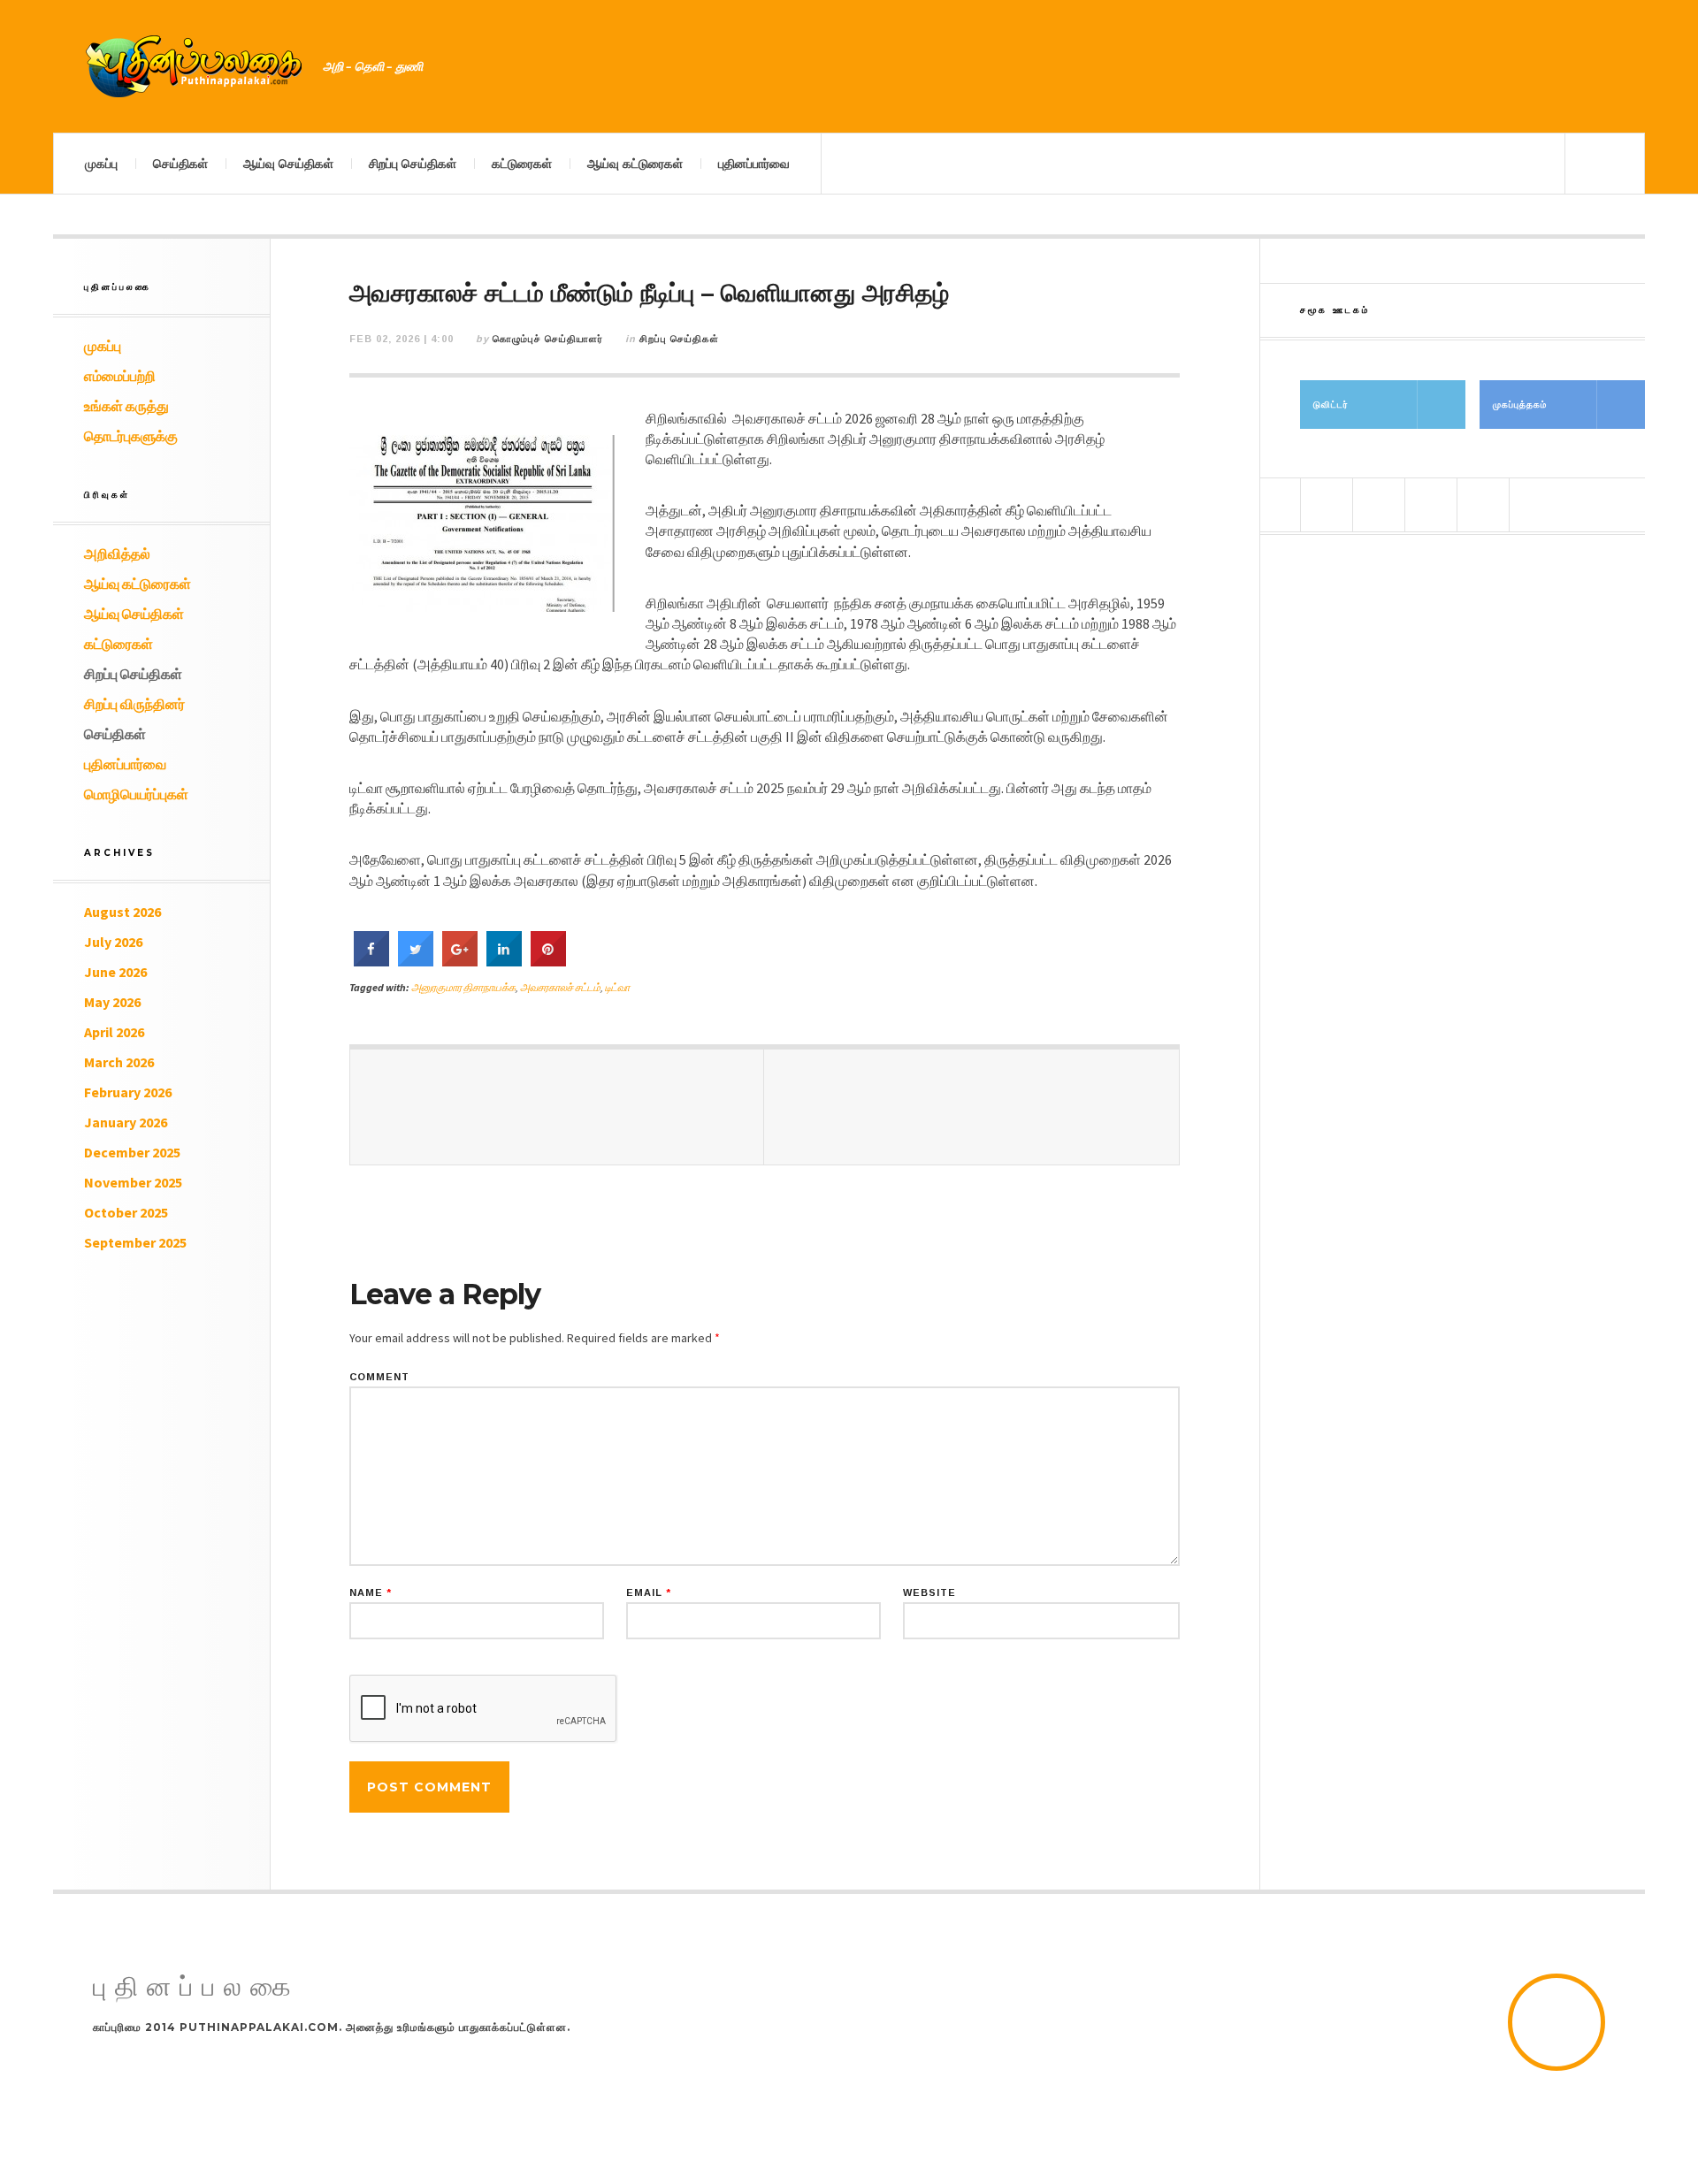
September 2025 (135, 1242)
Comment (379, 1377)
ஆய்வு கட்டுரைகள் (635, 164)
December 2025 (132, 1152)
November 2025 (133, 1182)
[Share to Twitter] (416, 961)
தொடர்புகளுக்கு (131, 436)
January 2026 (126, 1122)
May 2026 (112, 1002)
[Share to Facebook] (371, 961)
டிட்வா (617, 987)
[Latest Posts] (1431, 505)
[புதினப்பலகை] (195, 66)
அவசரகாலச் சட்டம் (560, 987)
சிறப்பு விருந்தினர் (134, 704)
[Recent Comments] (1483, 505)
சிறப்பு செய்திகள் (413, 164)
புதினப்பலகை (196, 1987)
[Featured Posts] (1379, 505)
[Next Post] (971, 1107)
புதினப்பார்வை (754, 164)
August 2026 (122, 912)
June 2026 (115, 972)
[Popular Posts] (1327, 505)
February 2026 (128, 1092)
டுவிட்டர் (1331, 405)
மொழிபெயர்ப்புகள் (136, 794)
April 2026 (114, 1032)
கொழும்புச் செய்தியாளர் (548, 339)
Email (649, 1593)
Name (371, 1593)
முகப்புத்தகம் (1520, 405)
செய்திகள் (180, 164)
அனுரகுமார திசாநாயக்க (463, 987)
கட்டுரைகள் (522, 164)
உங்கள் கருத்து (126, 406)
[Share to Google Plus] (460, 961)
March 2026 (119, 1062)
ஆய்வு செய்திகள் (288, 164)
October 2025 (126, 1212)
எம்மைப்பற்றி (120, 376)
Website (929, 1593)
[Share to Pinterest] (548, 961)
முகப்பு (101, 164)
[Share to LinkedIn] (504, 961)
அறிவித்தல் (117, 554)
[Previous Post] (557, 1107)
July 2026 (113, 942)
